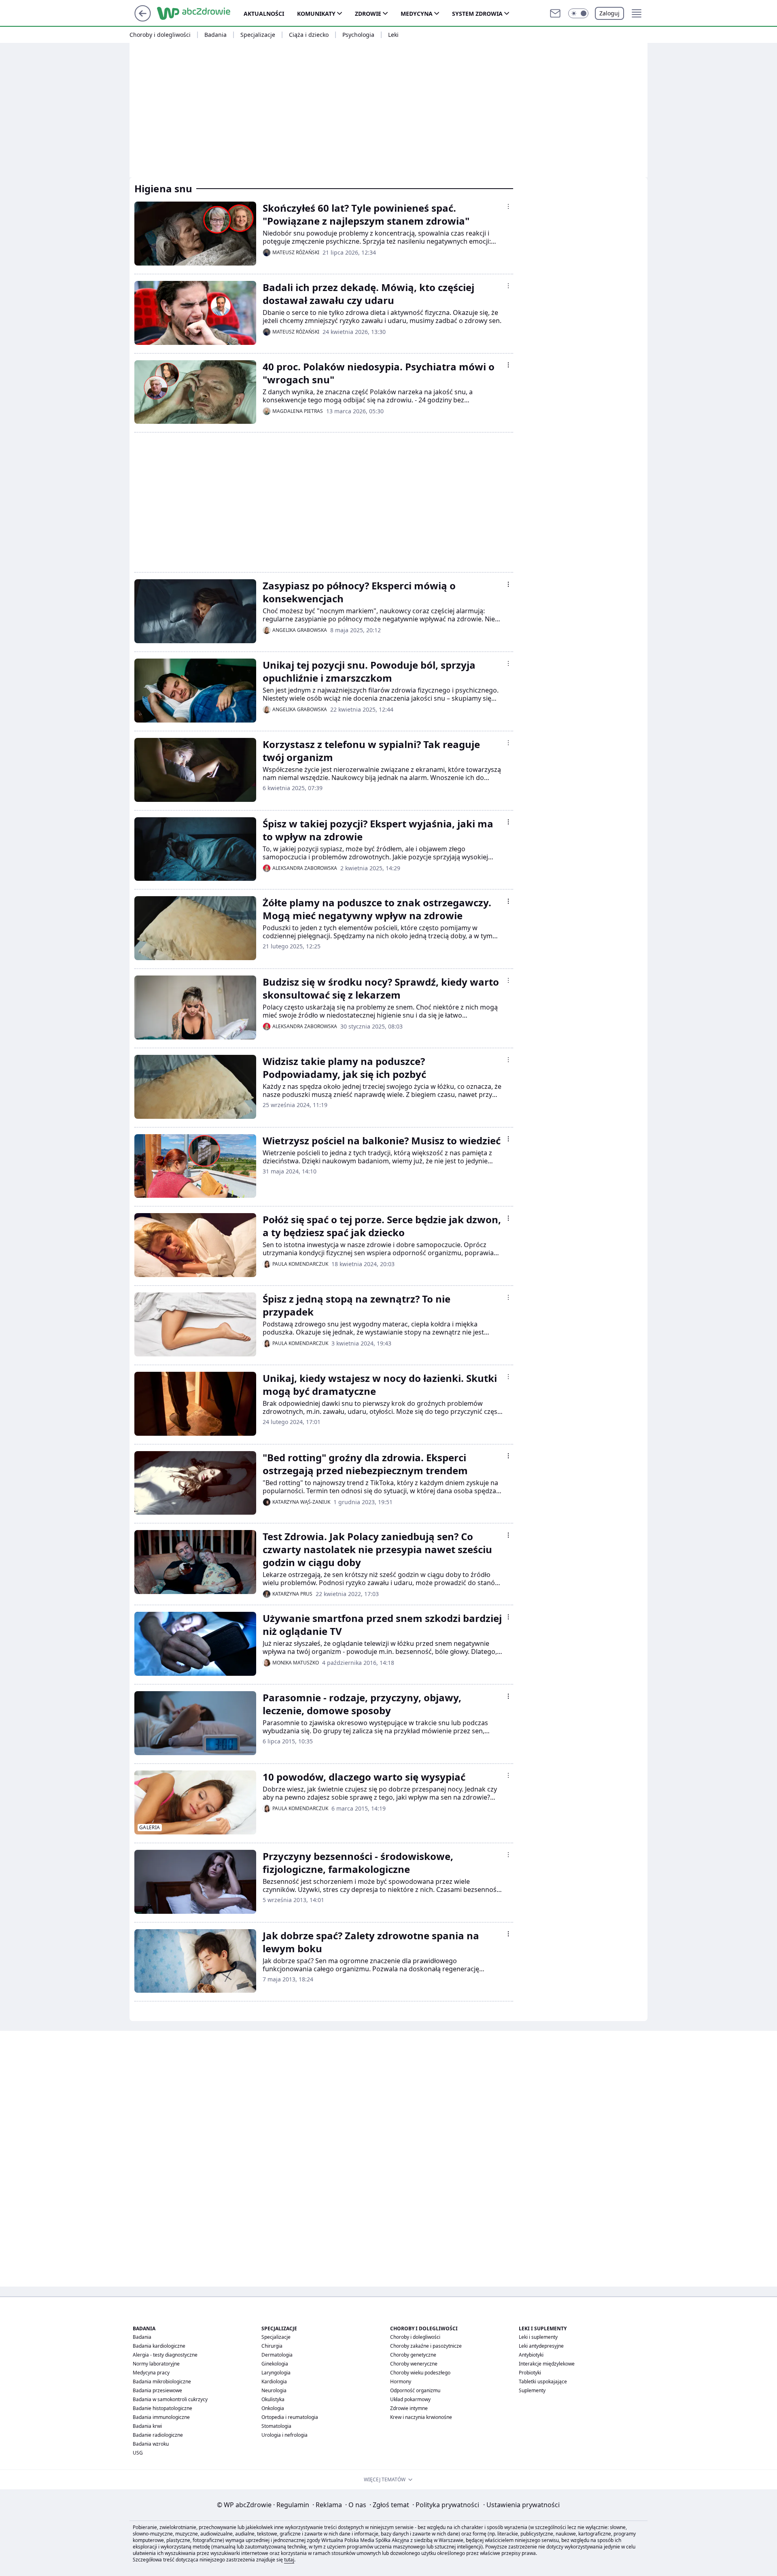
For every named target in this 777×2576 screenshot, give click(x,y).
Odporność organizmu (415, 2390)
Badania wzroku (151, 2444)
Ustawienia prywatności (521, 2505)
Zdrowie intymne (409, 2408)
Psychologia (358, 35)
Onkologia (273, 2408)
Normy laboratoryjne (156, 2364)
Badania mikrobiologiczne (162, 2382)
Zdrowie (368, 14)
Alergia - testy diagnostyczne (165, 2355)
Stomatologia (276, 2426)
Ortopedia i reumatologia (290, 2417)
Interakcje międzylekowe (547, 2364)
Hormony (401, 2382)
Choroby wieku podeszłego (420, 2373)
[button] (578, 13)
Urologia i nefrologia (284, 2435)
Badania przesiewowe (157, 2390)
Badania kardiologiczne (159, 2346)
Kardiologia (274, 2382)
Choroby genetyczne (413, 2355)
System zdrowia (477, 14)
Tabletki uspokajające (543, 2382)
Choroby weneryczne (414, 2364)
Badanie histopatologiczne (162, 2408)
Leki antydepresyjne (541, 2346)
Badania (215, 35)
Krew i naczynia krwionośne (421, 2417)
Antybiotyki (531, 2355)
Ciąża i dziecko (309, 35)
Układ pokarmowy (410, 2399)
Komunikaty (316, 14)
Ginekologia (275, 2364)
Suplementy (532, 2390)
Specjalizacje (258, 35)
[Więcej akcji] (508, 206)
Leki (393, 35)
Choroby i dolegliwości (160, 35)
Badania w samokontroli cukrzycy (170, 2399)
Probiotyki (530, 2373)
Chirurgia (272, 2346)
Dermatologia (277, 2355)
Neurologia (274, 2390)
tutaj (289, 2560)
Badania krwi (147, 2426)
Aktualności (264, 14)
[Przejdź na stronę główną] (143, 19)
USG (138, 2453)
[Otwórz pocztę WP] (555, 13)
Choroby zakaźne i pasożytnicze (426, 2346)
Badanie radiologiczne (158, 2435)
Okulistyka (273, 2399)
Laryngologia (276, 2373)
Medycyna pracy (151, 2373)
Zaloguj (609, 13)
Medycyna (417, 14)
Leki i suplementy (538, 2337)
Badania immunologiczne (161, 2417)
